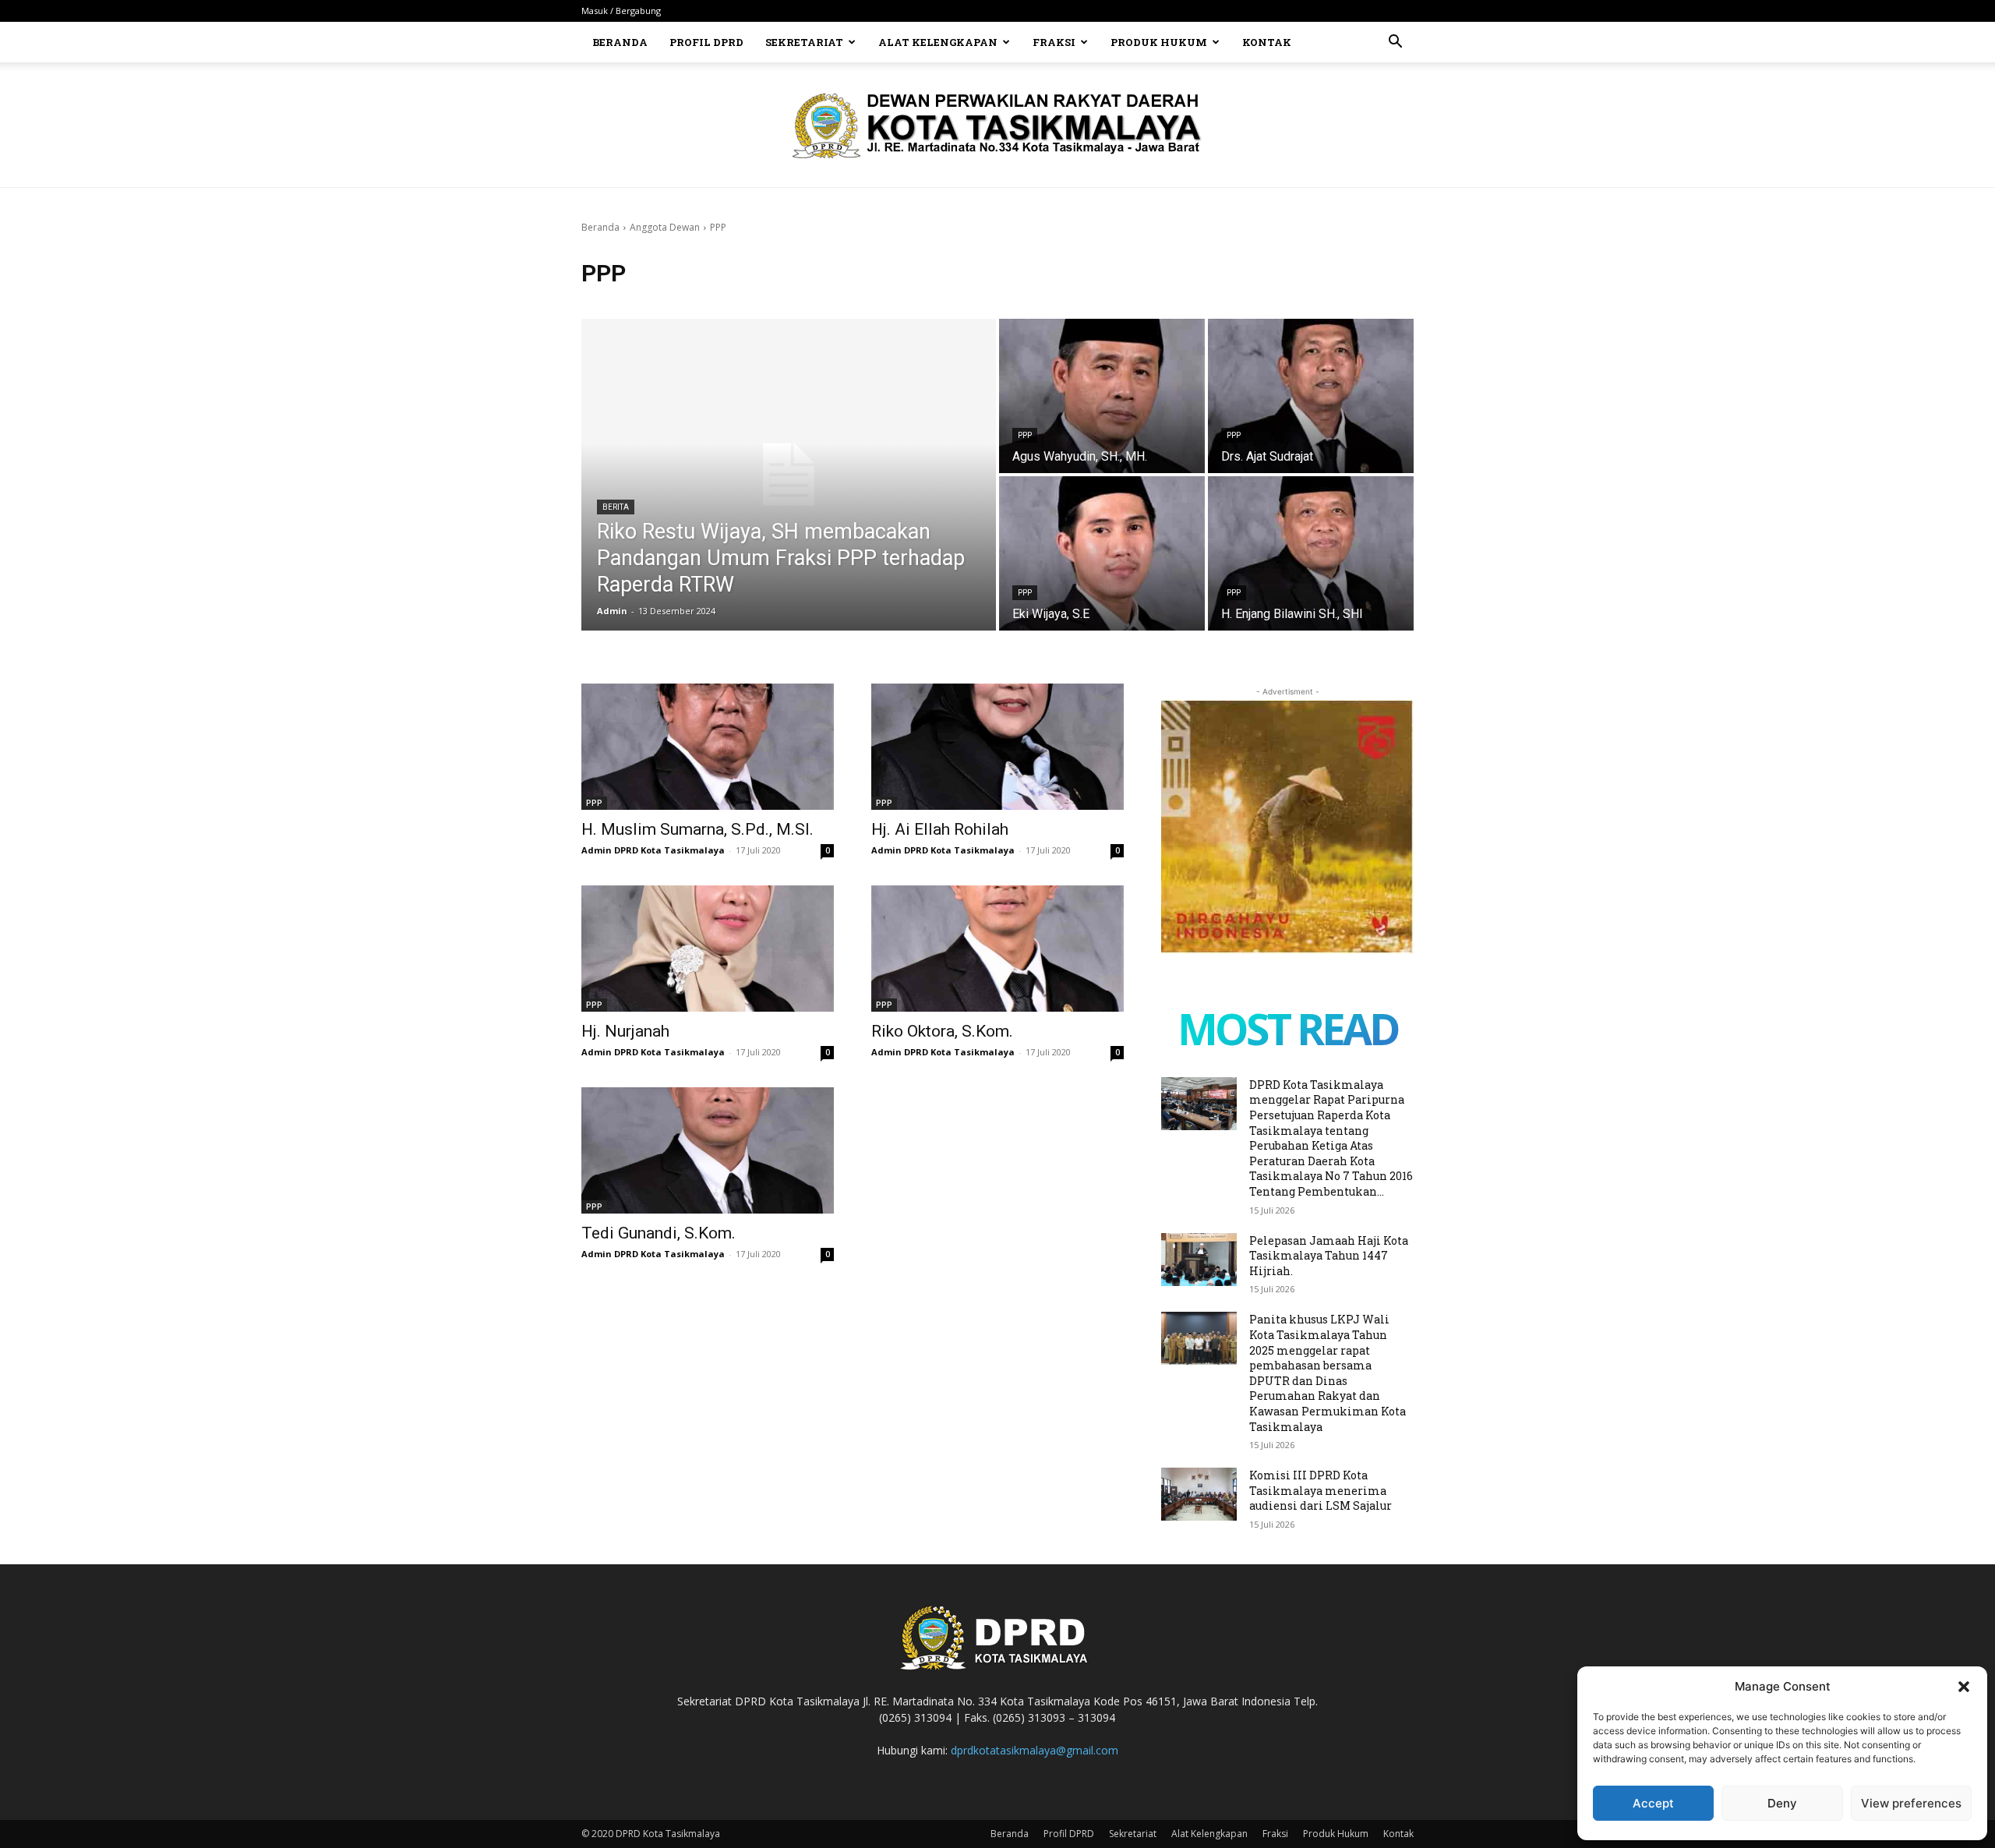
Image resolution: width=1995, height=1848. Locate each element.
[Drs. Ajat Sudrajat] (1311, 396)
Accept (1653, 1803)
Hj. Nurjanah (625, 1031)
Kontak (1267, 42)
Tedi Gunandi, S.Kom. (659, 1233)
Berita (616, 507)
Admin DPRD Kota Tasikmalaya (653, 850)
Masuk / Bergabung (621, 11)
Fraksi (1054, 42)
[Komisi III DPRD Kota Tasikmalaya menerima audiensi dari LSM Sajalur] (1199, 1494)
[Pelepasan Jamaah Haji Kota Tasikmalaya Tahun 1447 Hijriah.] (1199, 1260)
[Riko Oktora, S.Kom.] (997, 949)
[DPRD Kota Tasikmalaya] (998, 125)
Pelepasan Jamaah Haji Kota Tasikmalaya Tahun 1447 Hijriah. (1329, 1256)
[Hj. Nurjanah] (708, 949)
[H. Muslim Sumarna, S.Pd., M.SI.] (708, 747)
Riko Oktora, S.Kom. (942, 1031)
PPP (1025, 435)
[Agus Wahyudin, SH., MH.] (1102, 396)
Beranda (620, 42)
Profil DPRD (706, 42)
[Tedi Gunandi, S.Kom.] (708, 1150)
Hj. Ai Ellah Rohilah (940, 829)
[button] (1964, 1687)
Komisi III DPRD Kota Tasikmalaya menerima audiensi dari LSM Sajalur (1321, 1490)
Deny (1782, 1803)
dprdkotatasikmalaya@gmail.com (1035, 1750)
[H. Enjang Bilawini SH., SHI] (1311, 553)
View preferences (1911, 1803)
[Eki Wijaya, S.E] (1102, 553)
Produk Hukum (1159, 42)
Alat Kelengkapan (938, 42)
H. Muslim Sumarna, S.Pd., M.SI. (697, 829)
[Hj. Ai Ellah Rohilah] (997, 747)
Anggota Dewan (665, 227)
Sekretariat (804, 42)
